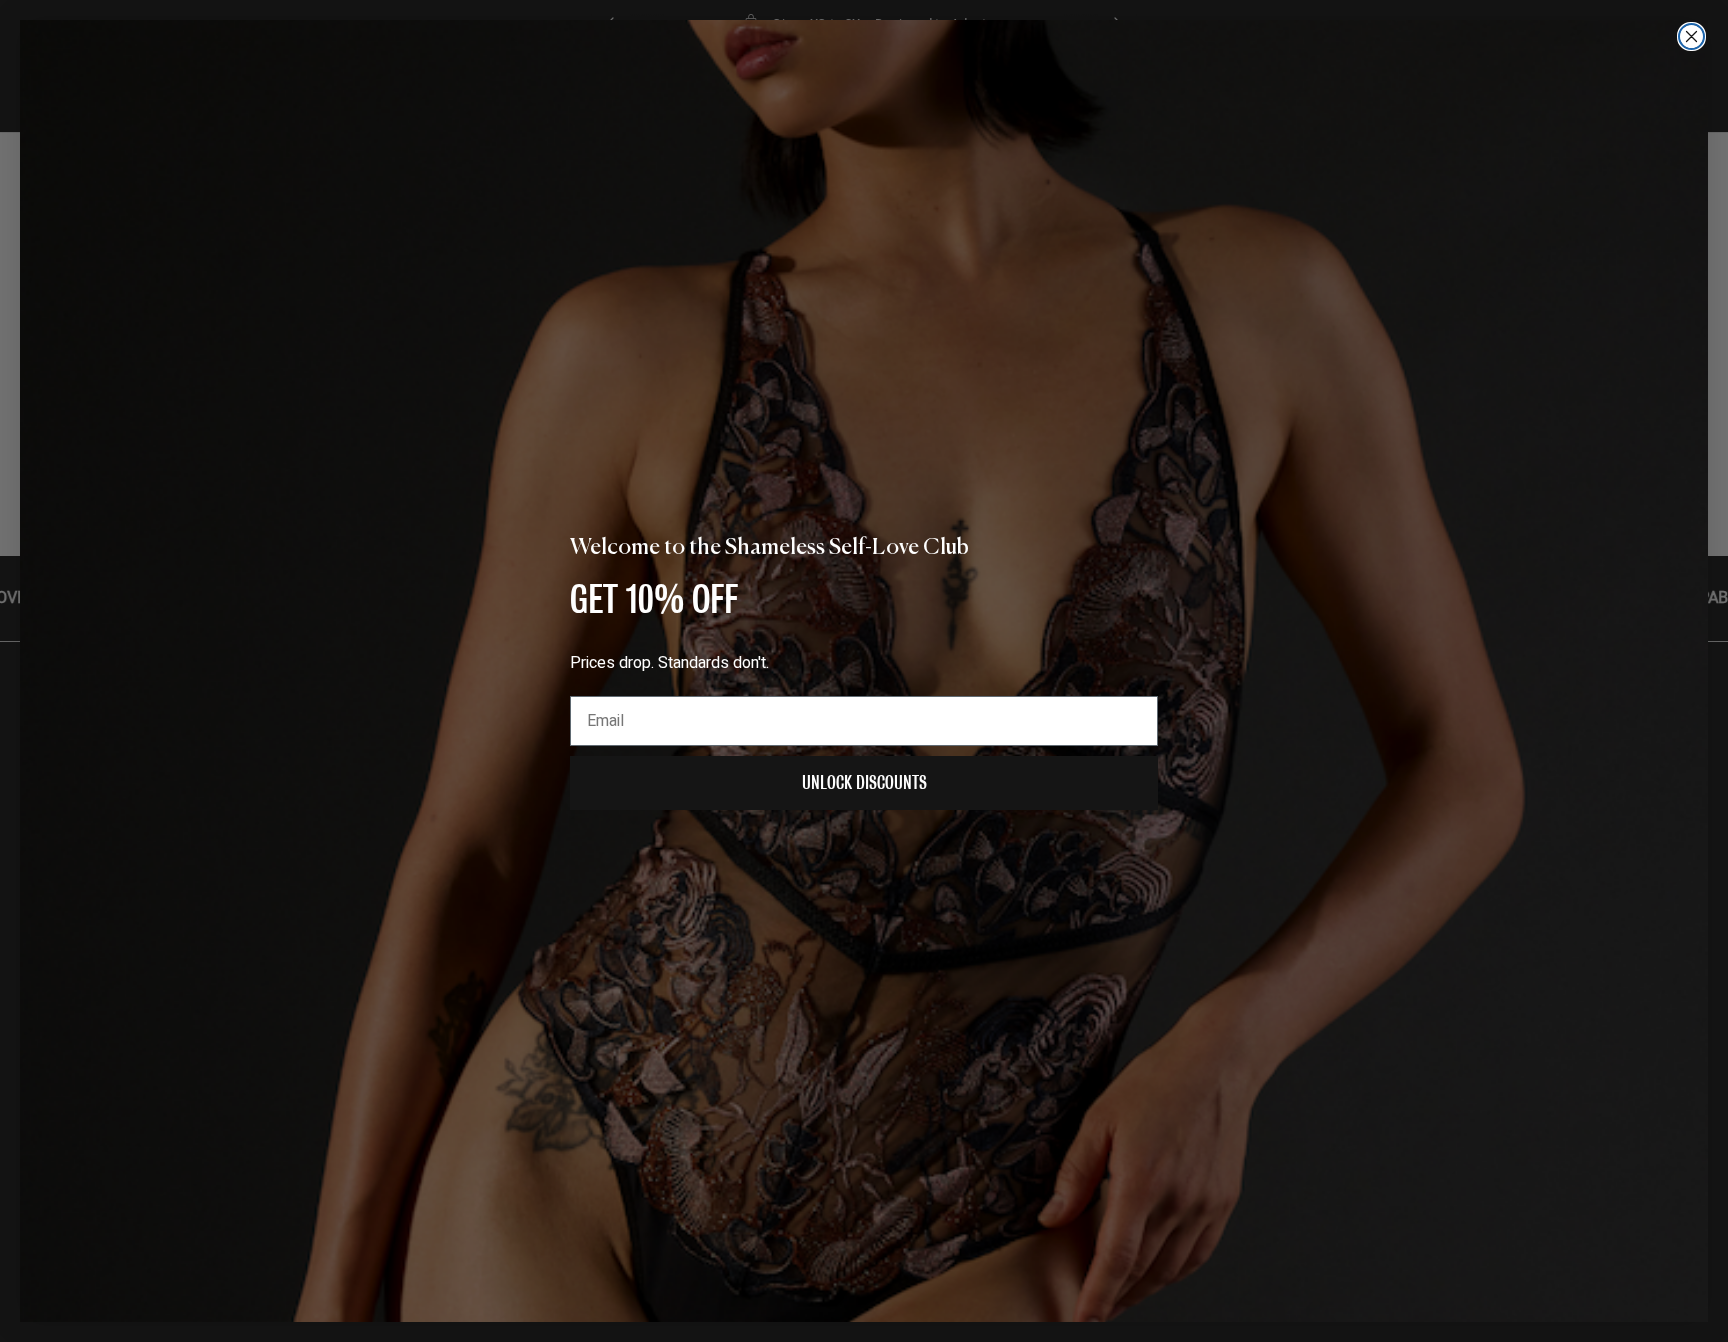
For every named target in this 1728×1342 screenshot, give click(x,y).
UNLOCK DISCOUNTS (864, 782)
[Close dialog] (1691, 36)
